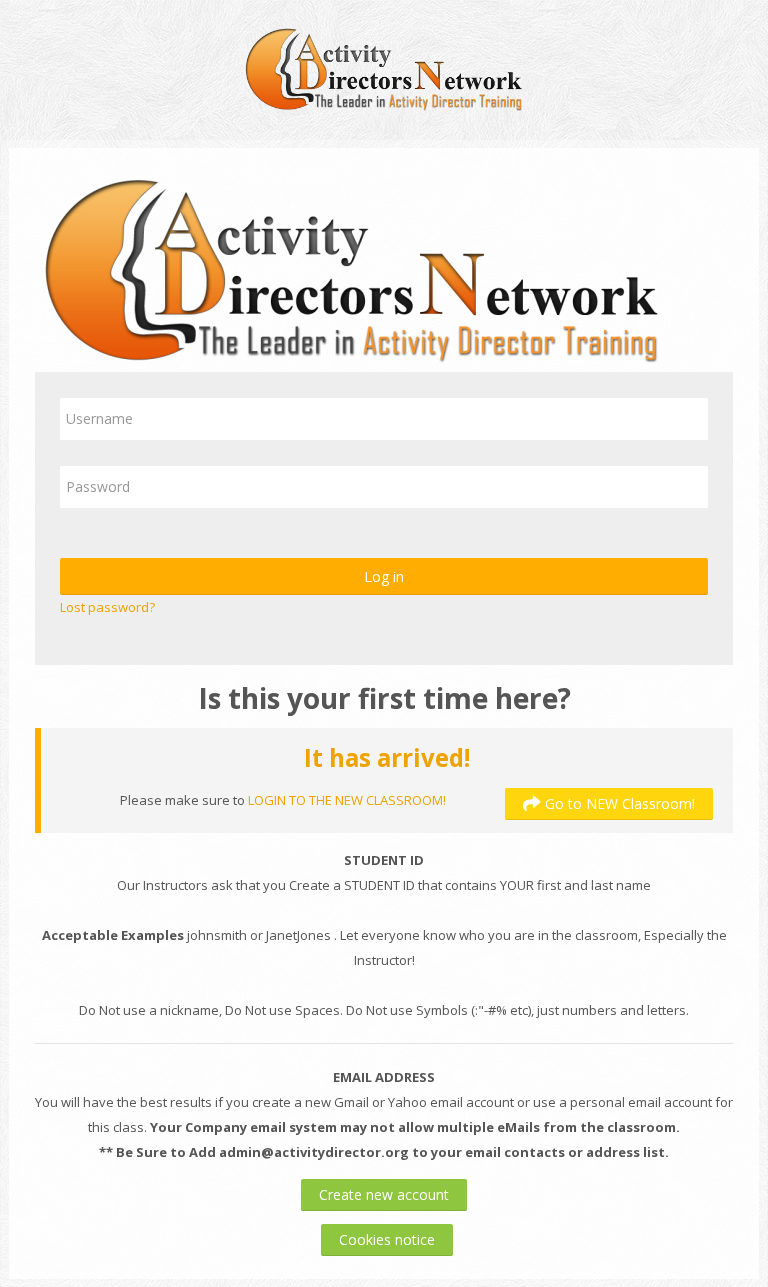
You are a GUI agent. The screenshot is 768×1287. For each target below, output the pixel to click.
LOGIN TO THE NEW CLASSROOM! (347, 800)
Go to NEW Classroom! (618, 803)
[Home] (383, 68)
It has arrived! (387, 757)
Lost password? (107, 607)
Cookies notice (387, 1239)
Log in (384, 576)
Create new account (384, 1194)
